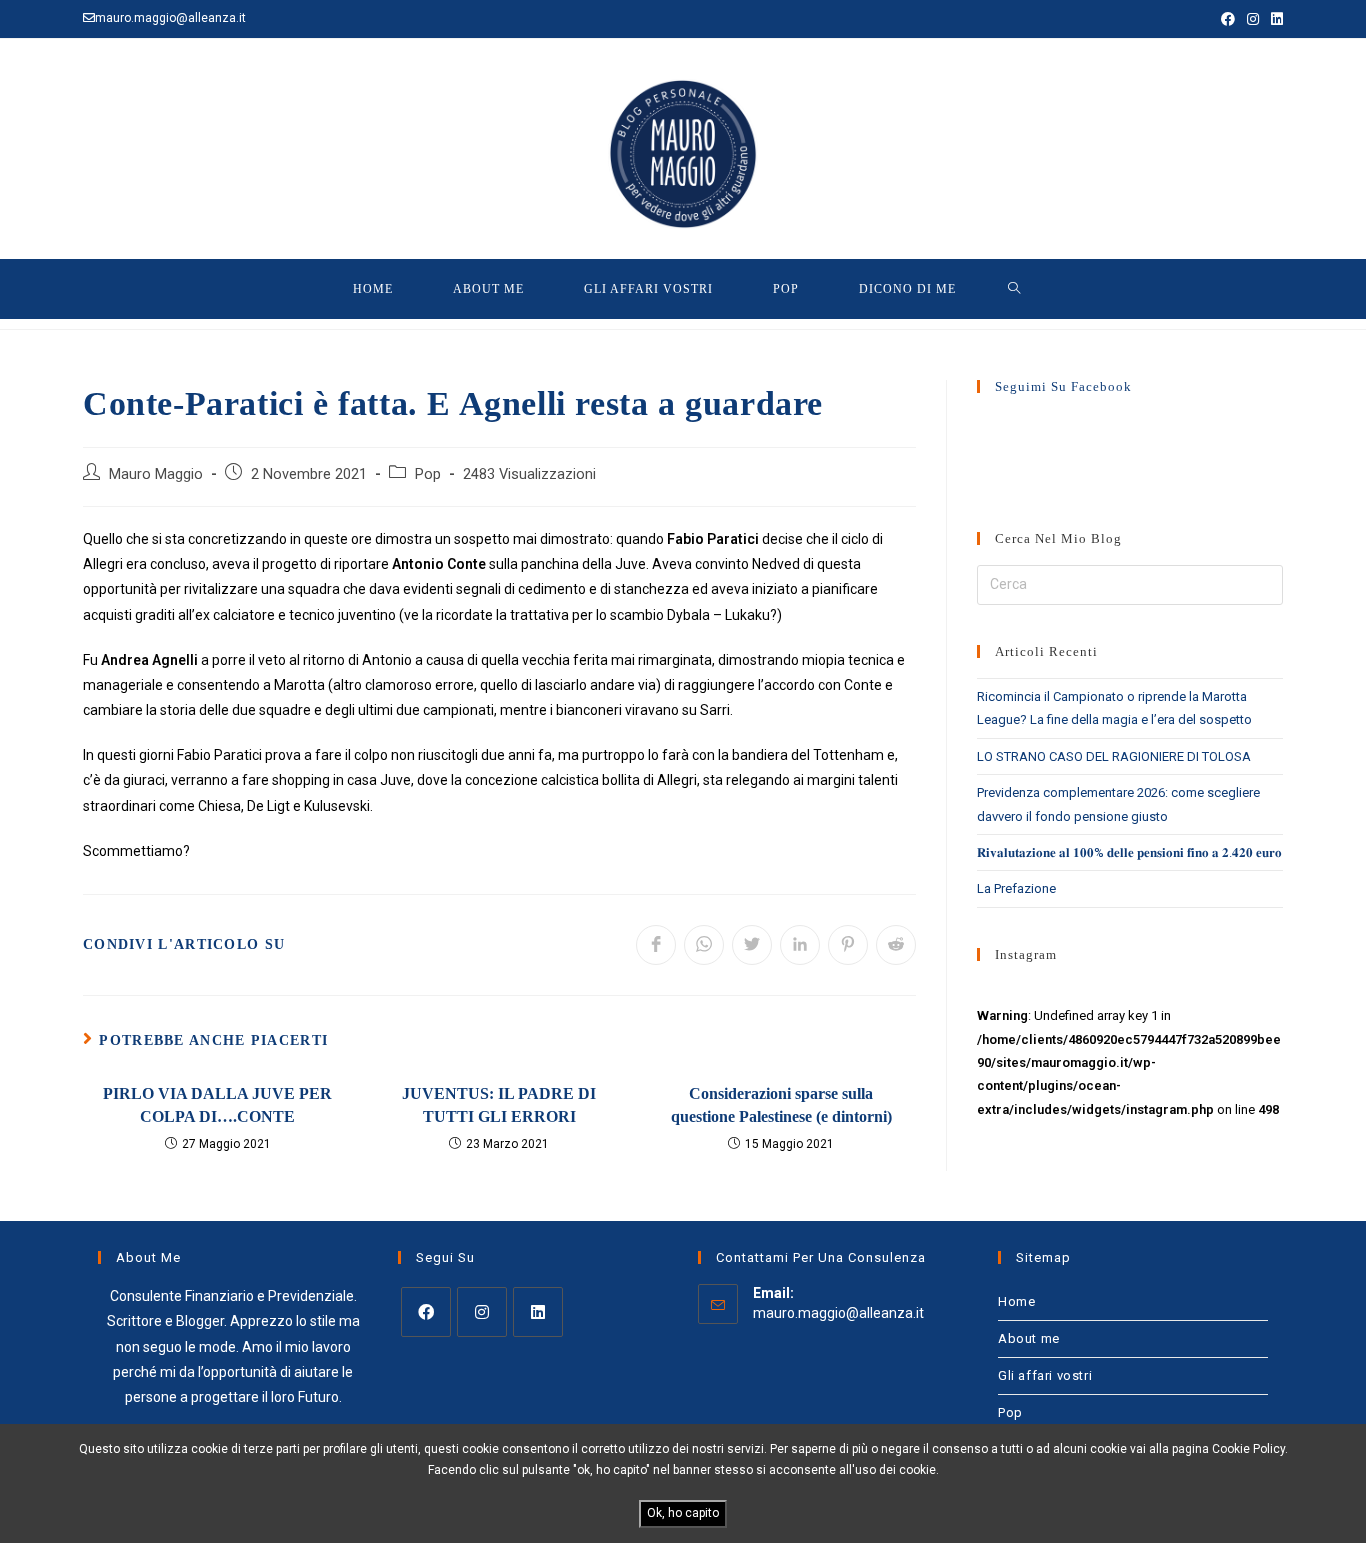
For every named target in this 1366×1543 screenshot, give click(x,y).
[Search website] (1014, 289)
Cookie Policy (1248, 1449)
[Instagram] (482, 1312)
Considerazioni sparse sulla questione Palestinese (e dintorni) (781, 1104)
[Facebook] (426, 1312)
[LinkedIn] (538, 1312)
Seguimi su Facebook (1063, 386)
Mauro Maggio (156, 474)
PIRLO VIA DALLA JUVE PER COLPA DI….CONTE (217, 1104)
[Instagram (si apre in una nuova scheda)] (1253, 19)
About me (1029, 1338)
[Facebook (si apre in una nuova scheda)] (1228, 19)
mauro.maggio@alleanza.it (838, 1313)
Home (1016, 1301)
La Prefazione (1016, 888)
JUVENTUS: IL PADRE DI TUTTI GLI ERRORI (499, 1104)
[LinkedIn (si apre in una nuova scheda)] (1274, 19)
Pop (428, 474)
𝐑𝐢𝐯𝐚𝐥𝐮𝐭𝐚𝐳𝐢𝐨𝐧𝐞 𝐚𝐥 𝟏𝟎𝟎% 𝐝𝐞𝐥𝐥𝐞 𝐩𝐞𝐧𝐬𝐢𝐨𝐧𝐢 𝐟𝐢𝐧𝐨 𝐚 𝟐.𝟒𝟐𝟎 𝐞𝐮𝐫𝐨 (1129, 852)
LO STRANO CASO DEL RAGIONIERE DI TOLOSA (1114, 756)
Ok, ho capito (683, 1513)
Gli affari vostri (1045, 1375)
